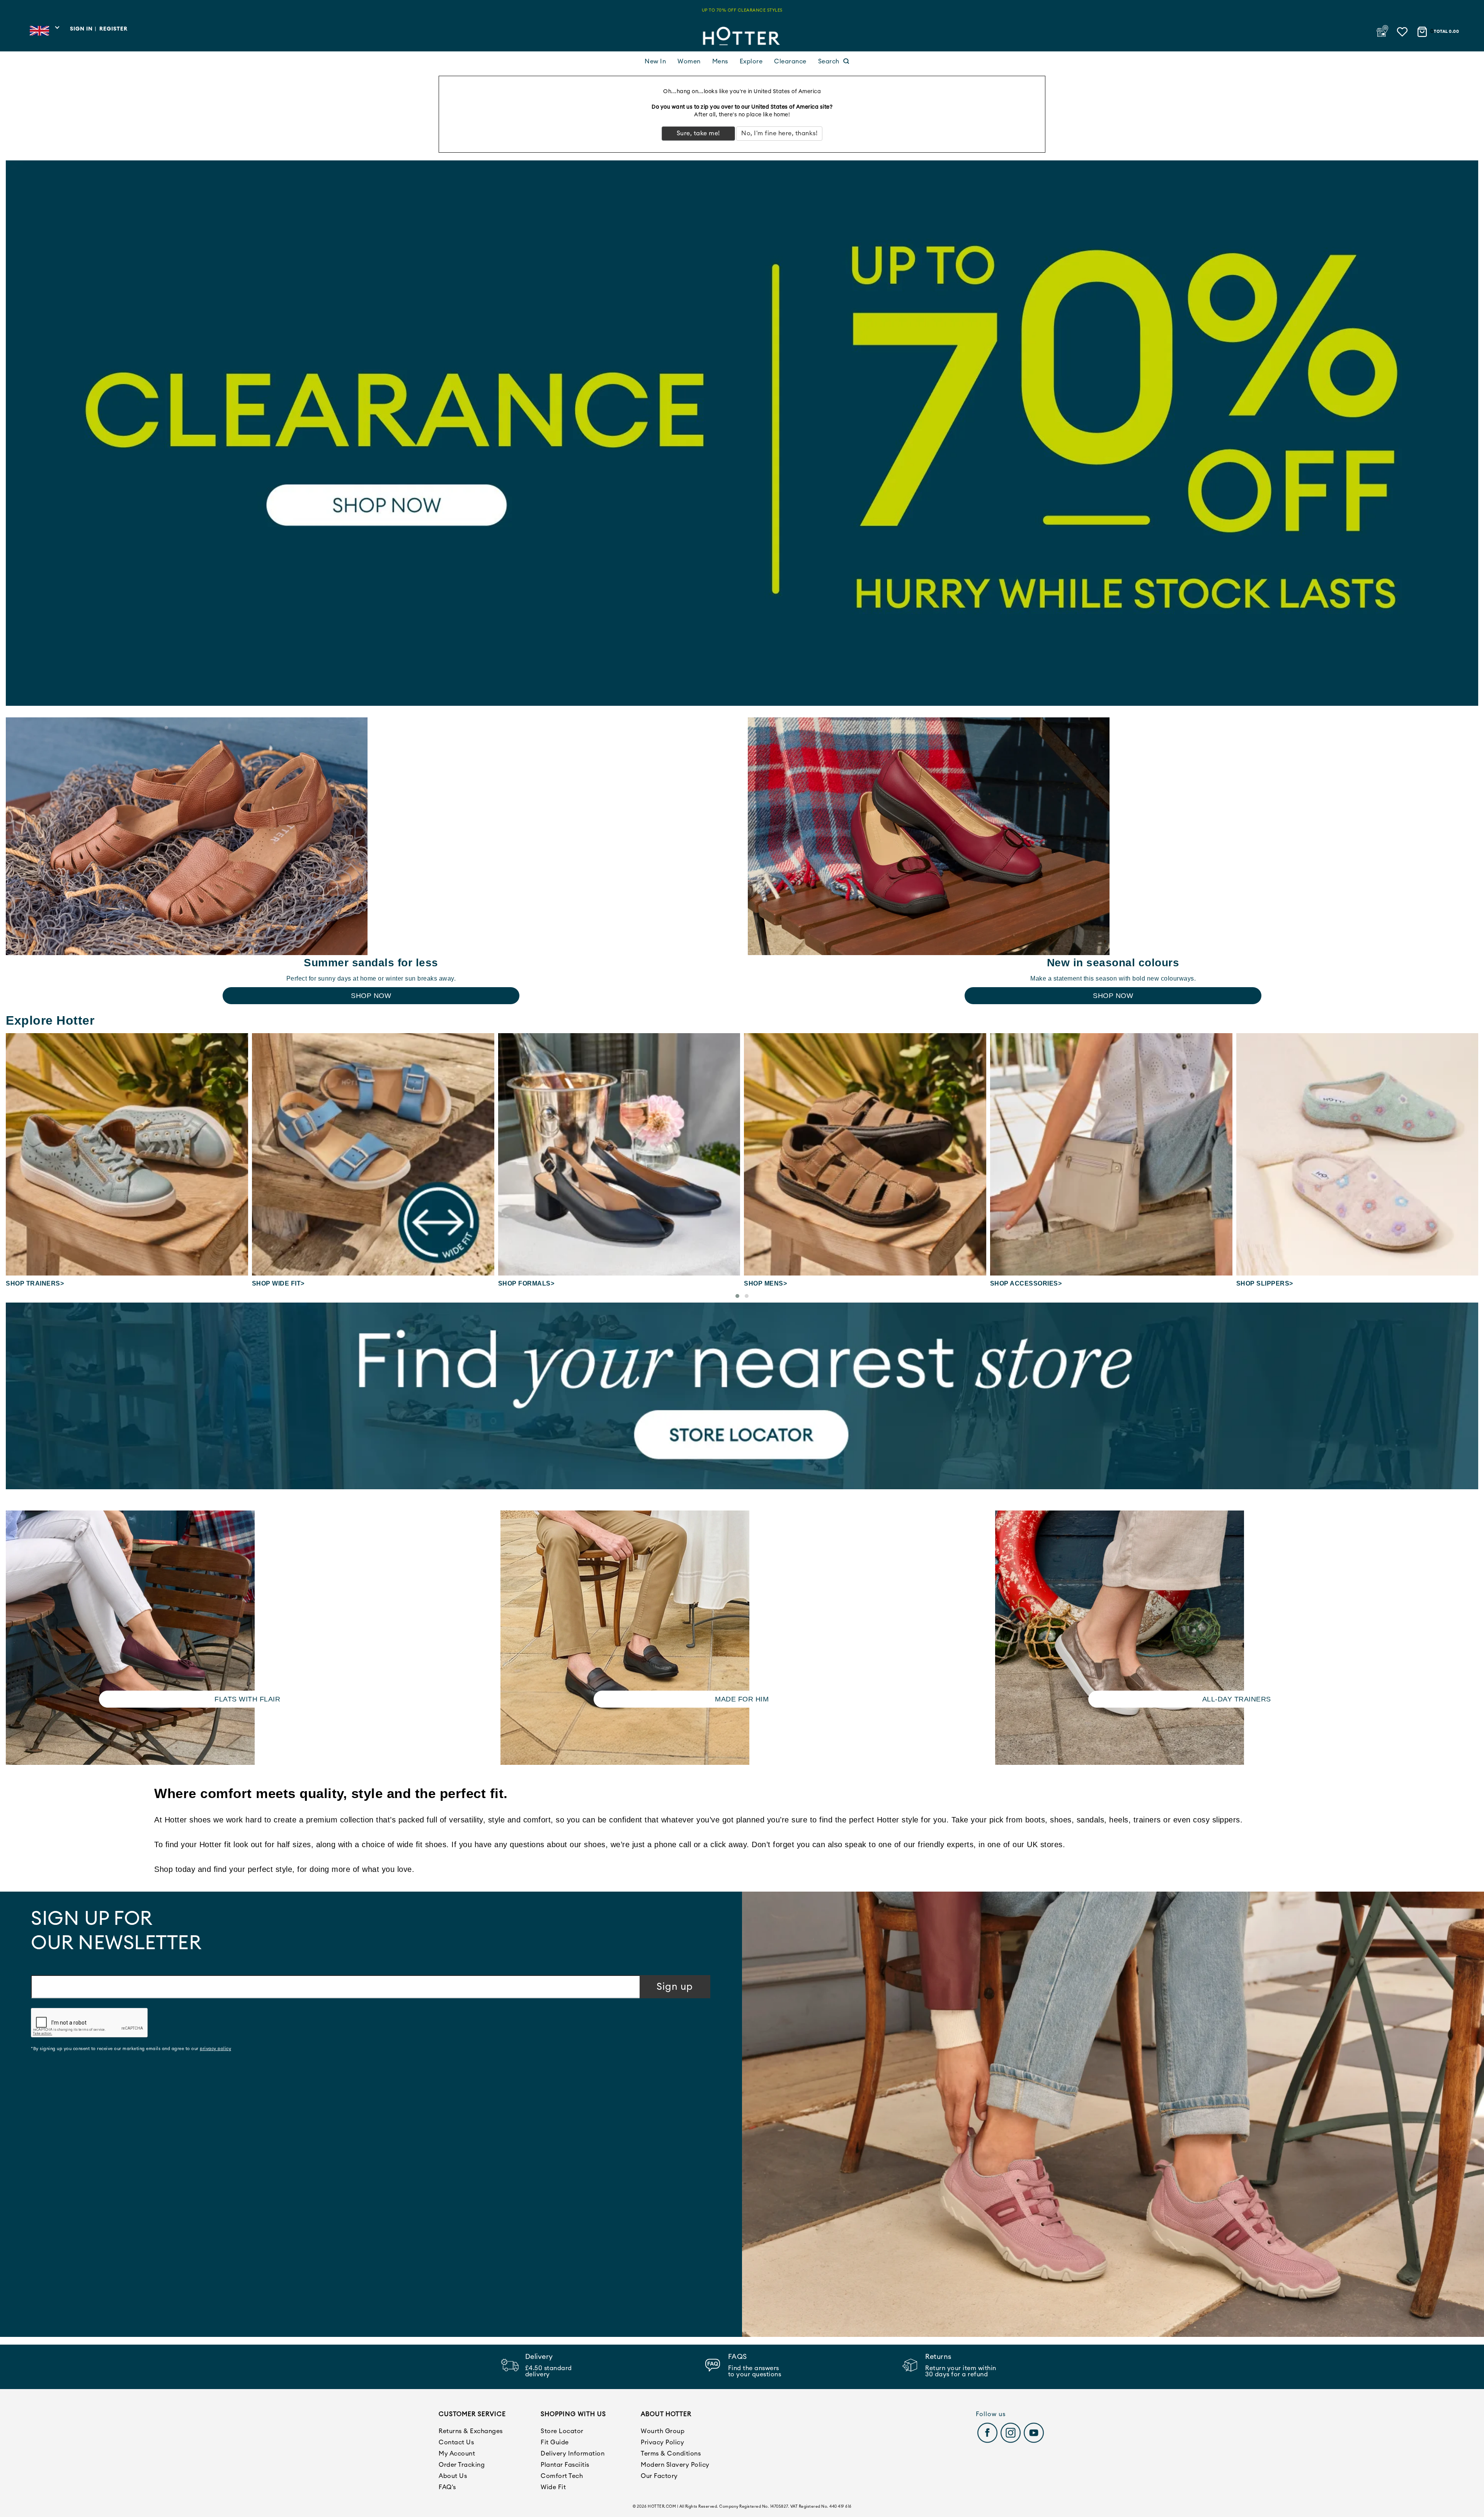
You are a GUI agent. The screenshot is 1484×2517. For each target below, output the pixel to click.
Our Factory (659, 2476)
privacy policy (215, 2049)
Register (113, 29)
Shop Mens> (519, 1283)
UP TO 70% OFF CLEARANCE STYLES (742, 10)
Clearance (790, 61)
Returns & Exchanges (471, 2431)
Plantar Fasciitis (565, 2465)
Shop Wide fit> (32, 1283)
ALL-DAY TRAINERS (1237, 1699)
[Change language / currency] (44, 33)
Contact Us (456, 2442)
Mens (720, 61)
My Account (457, 2454)
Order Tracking (462, 2465)
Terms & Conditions (671, 2454)
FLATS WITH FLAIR (247, 1699)
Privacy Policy (662, 2442)
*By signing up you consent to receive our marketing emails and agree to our (131, 2049)
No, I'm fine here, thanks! (779, 133)
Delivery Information (573, 2454)
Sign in (81, 29)
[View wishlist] (1403, 30)
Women (689, 61)
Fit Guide (555, 2442)
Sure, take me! (698, 133)
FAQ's (447, 2487)
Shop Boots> (1259, 1283)
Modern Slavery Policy (675, 2465)
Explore (751, 61)
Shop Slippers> (1019, 1283)
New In (655, 61)
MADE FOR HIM (742, 1699)
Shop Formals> (280, 1283)
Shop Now (371, 996)
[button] (737, 1296)
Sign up (675, 1987)
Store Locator (562, 2431)
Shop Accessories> (780, 1283)
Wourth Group (663, 2431)
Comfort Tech (562, 2476)
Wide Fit (553, 2487)
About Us (453, 2476)
